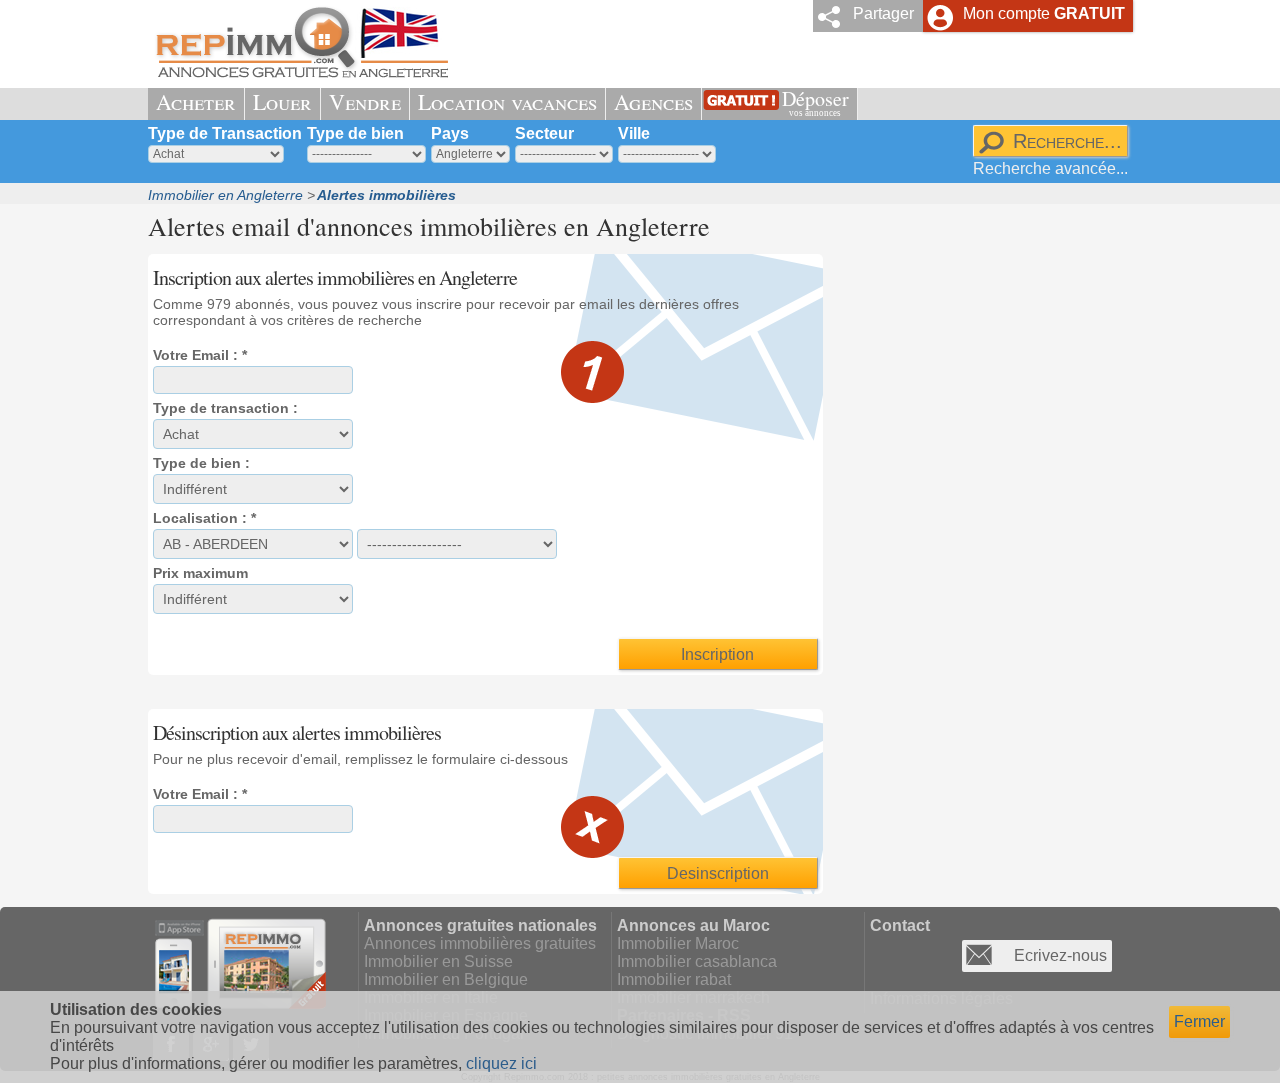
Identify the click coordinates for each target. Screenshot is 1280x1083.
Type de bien (355, 133)
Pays (450, 133)
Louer (282, 101)
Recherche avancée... (1050, 168)
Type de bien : (201, 463)
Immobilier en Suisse (438, 961)
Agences (653, 101)
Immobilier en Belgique (446, 979)
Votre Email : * (200, 355)
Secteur (544, 133)
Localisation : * (204, 518)
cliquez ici (501, 1063)
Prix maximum (200, 573)
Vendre (365, 101)
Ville (634, 133)
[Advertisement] (983, 546)
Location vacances (507, 101)
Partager (883, 13)
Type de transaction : (225, 408)
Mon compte (1044, 13)
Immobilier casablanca (697, 961)
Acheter (196, 101)
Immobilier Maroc (678, 943)
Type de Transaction (225, 133)
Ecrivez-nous (1060, 955)
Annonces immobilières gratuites (480, 943)
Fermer (1199, 1021)
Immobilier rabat (674, 979)
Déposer (815, 101)
